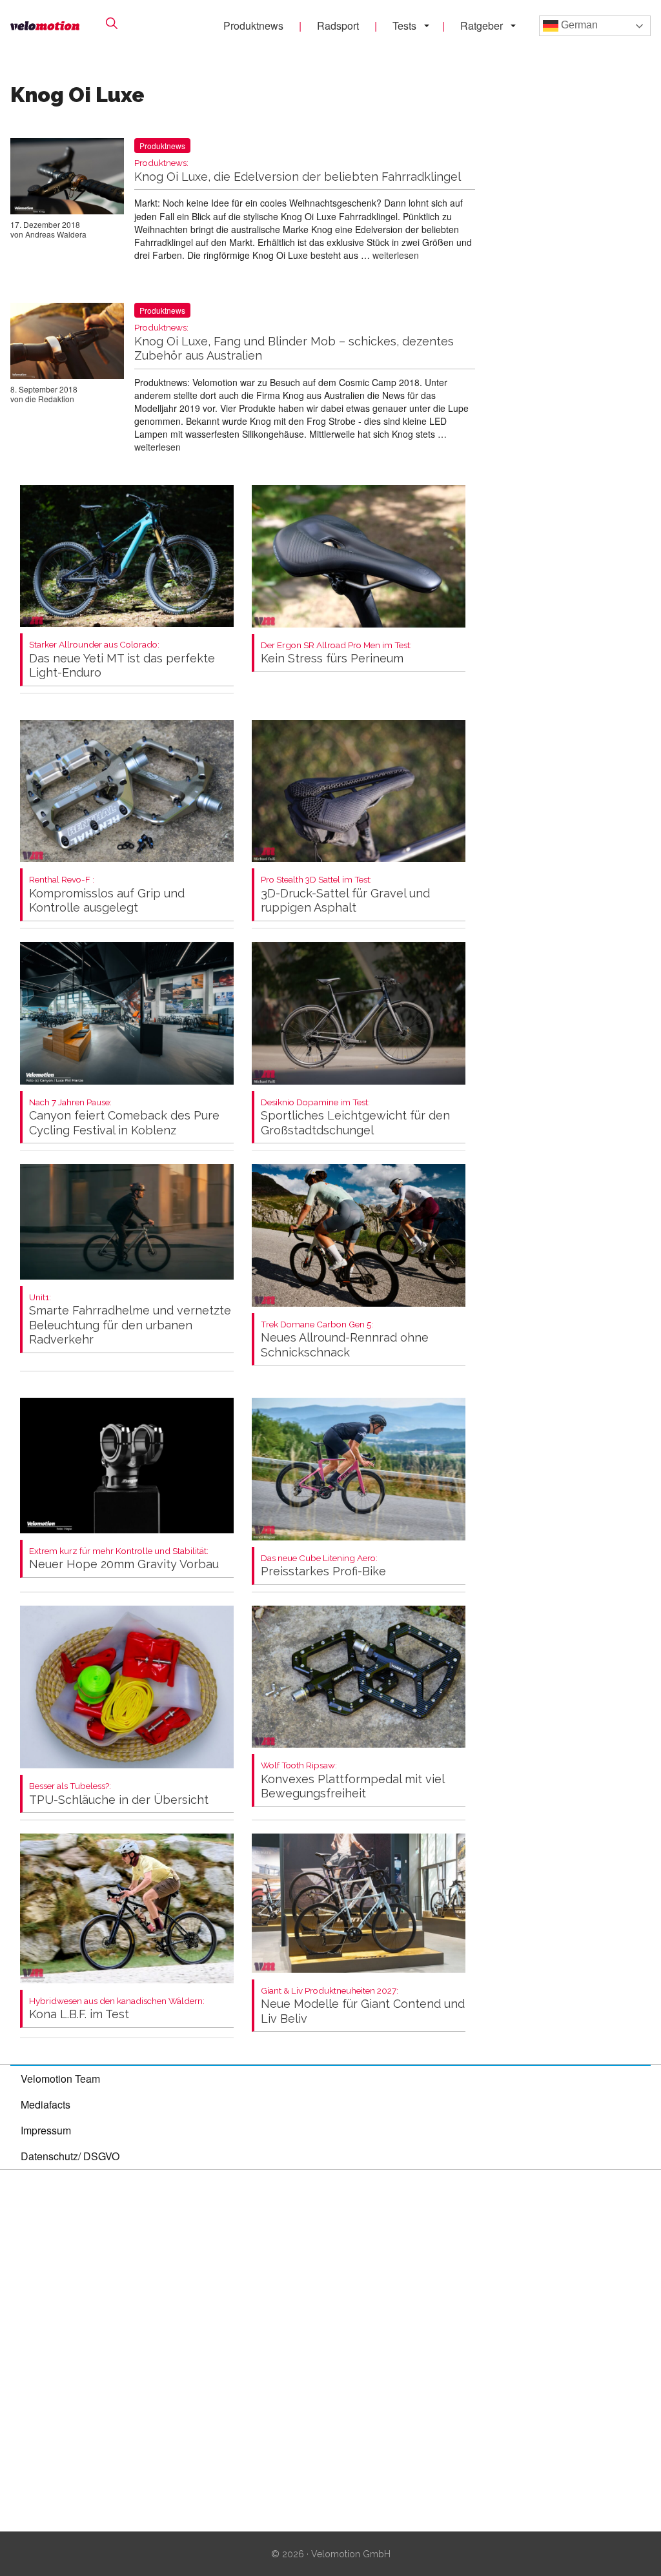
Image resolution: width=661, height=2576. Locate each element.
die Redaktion (50, 399)
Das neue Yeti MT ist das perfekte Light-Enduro (122, 659)
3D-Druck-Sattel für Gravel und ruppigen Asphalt (345, 894)
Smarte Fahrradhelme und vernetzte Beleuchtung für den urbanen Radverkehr (130, 1320)
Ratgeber (482, 26)
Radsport (338, 26)
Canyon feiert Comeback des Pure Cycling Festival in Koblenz (124, 1117)
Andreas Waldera (56, 234)
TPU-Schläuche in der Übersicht (119, 1794)
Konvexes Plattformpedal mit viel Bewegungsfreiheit (352, 1780)
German (578, 25)
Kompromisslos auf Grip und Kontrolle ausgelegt (107, 894)
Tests (404, 26)
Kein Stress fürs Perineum (336, 653)
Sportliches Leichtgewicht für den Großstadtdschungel (355, 1117)
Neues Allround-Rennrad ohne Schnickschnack (345, 1339)
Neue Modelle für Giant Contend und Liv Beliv (363, 2006)
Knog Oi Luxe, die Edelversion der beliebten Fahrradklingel (298, 171)
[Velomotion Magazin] (45, 26)
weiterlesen (396, 255)
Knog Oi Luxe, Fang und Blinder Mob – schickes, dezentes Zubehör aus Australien (294, 342)
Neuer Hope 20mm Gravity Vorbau (124, 1559)
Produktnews (253, 26)
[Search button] (112, 23)
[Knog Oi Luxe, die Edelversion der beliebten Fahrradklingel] (67, 179)
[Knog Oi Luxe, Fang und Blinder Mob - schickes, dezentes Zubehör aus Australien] (67, 343)
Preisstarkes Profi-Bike (323, 1566)
